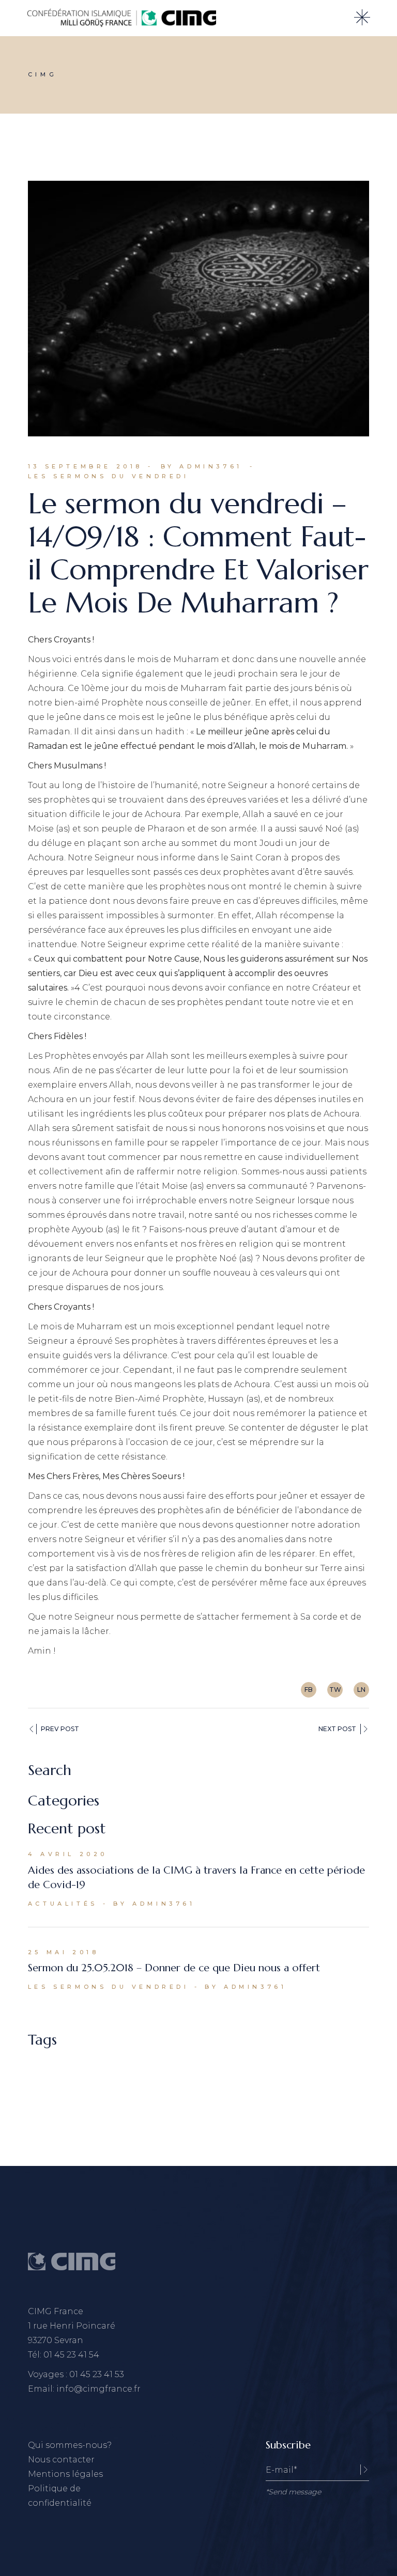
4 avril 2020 (68, 1854)
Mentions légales (65, 2474)
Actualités (63, 1904)
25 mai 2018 (64, 1952)
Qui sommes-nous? (70, 2445)
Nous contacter (61, 2460)
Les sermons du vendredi (109, 476)
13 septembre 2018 (85, 466)
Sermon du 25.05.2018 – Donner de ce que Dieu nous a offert (174, 1968)
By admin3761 (202, 466)
